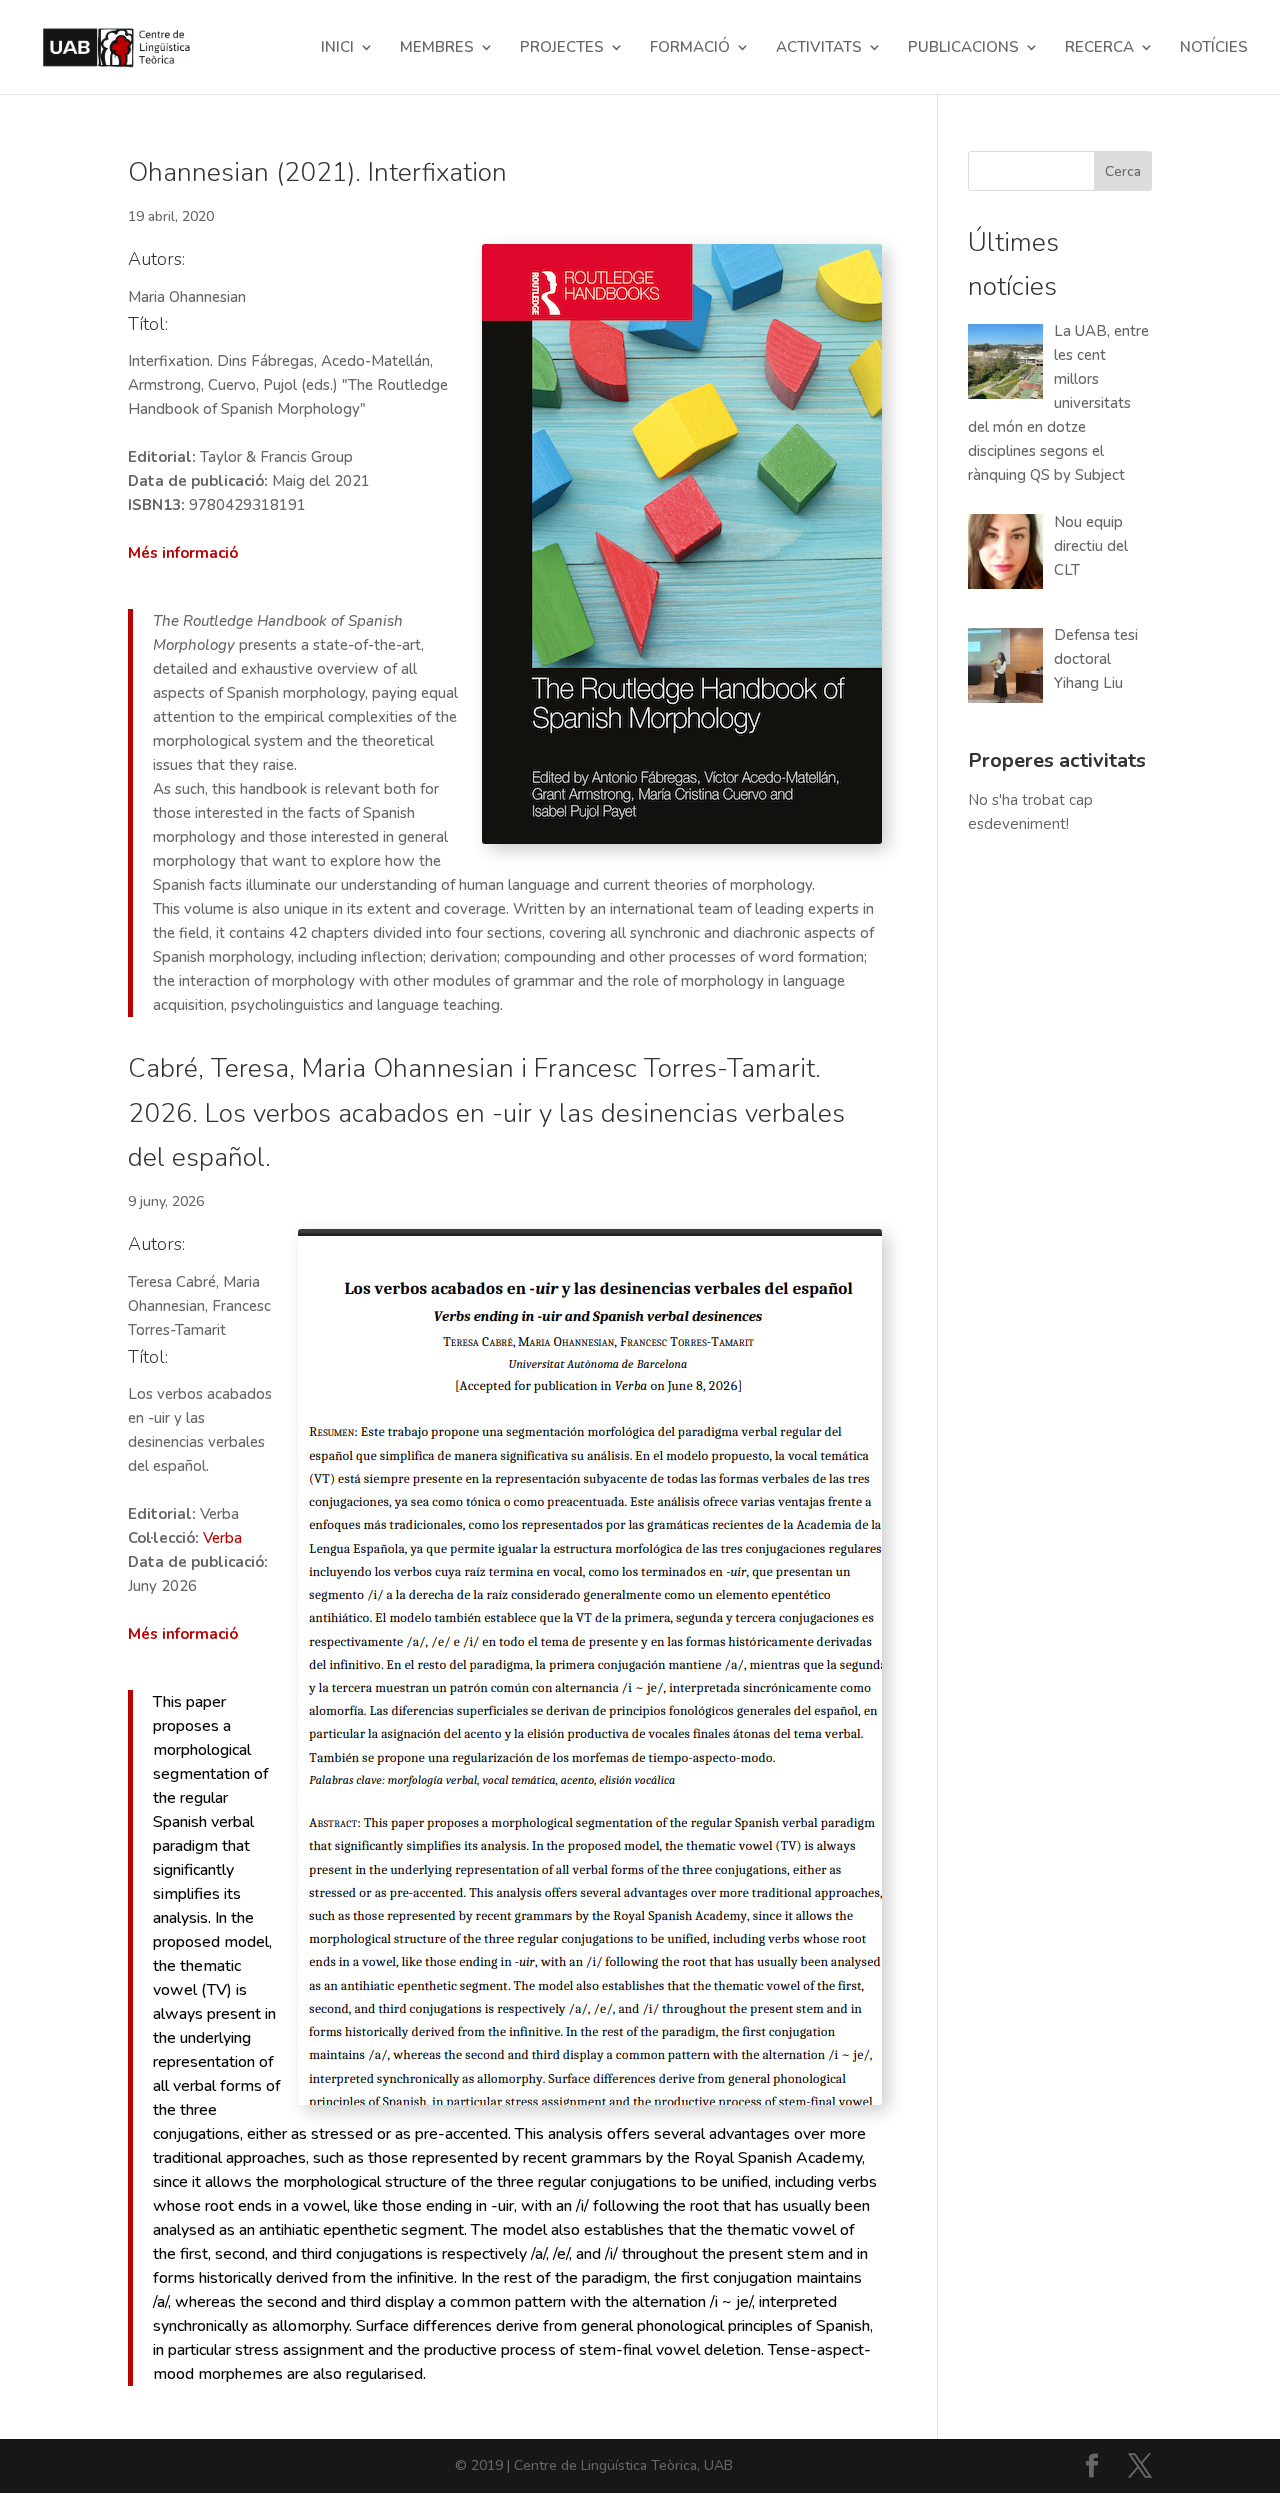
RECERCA (1099, 48)
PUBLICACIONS (963, 48)
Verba (222, 1538)
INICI (337, 48)
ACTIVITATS (819, 48)
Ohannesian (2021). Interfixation (317, 172)
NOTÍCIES (1214, 48)
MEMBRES (437, 48)
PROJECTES (562, 48)
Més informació (183, 553)
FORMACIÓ (690, 48)
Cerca (1123, 171)
